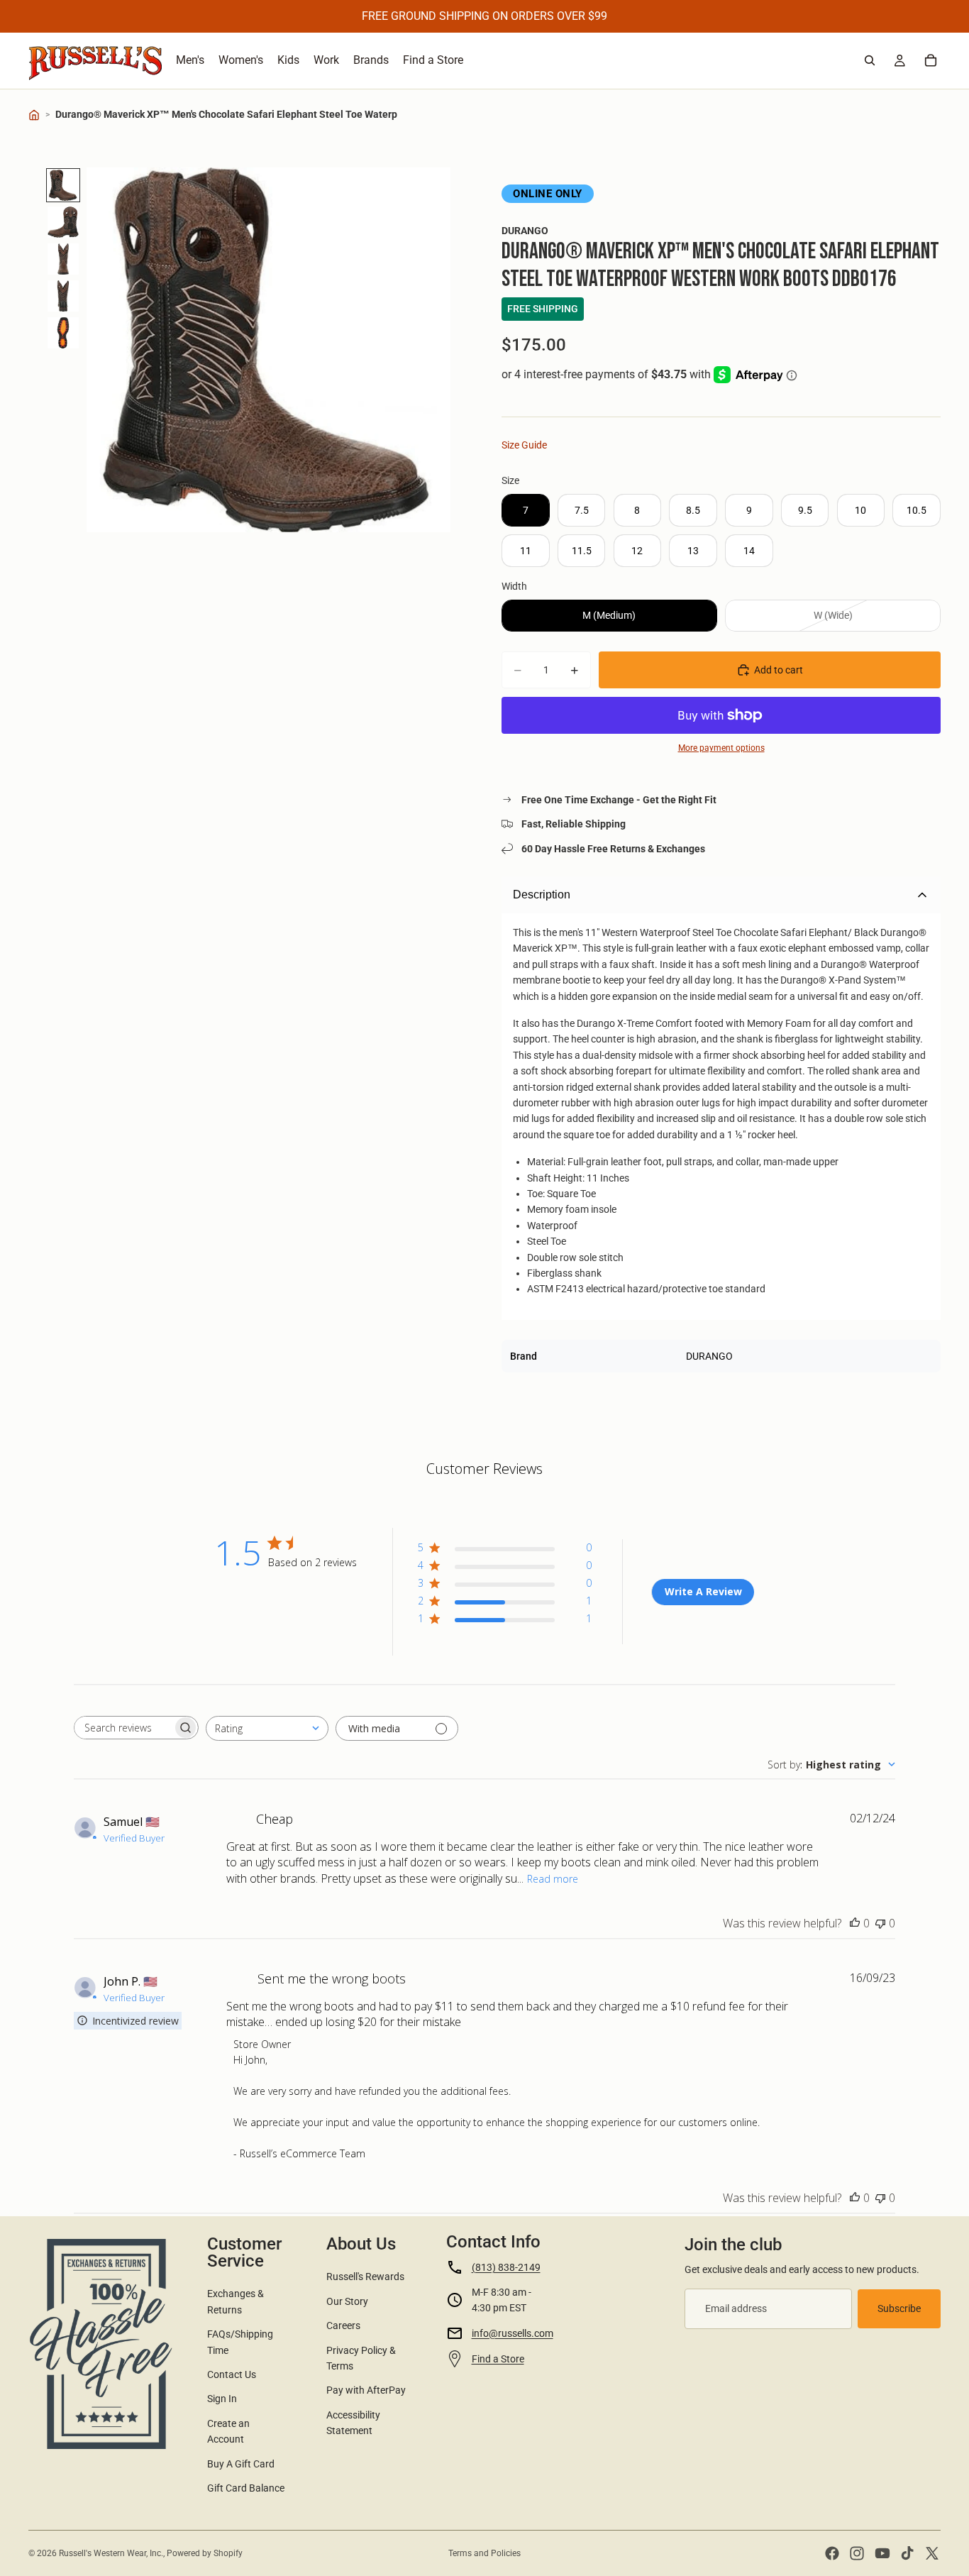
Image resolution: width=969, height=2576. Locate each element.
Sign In (222, 2399)
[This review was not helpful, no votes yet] (880, 1923)
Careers (343, 2325)
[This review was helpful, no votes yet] (855, 1923)
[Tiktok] (907, 2553)
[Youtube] (882, 2553)
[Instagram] (857, 2553)
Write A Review (703, 1591)
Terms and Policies (484, 2553)
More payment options (721, 748)
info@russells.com (513, 2333)
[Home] (34, 115)
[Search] (870, 60)
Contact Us (232, 2374)
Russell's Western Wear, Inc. (111, 2553)
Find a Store (498, 2359)
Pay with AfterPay (366, 2390)
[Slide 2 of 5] (63, 222)
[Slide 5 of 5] (63, 333)
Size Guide (524, 445)
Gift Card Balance (246, 2488)
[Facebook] (832, 2553)
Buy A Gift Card (241, 2464)
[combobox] (267, 1728)
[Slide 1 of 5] (63, 185)
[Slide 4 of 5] (63, 296)
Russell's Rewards (365, 2277)
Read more (553, 1879)
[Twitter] (932, 2553)
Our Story (347, 2301)
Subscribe (899, 2308)
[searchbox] (123, 1728)
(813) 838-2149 (506, 2267)
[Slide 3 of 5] (63, 259)
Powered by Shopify (205, 2553)
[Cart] (931, 60)
